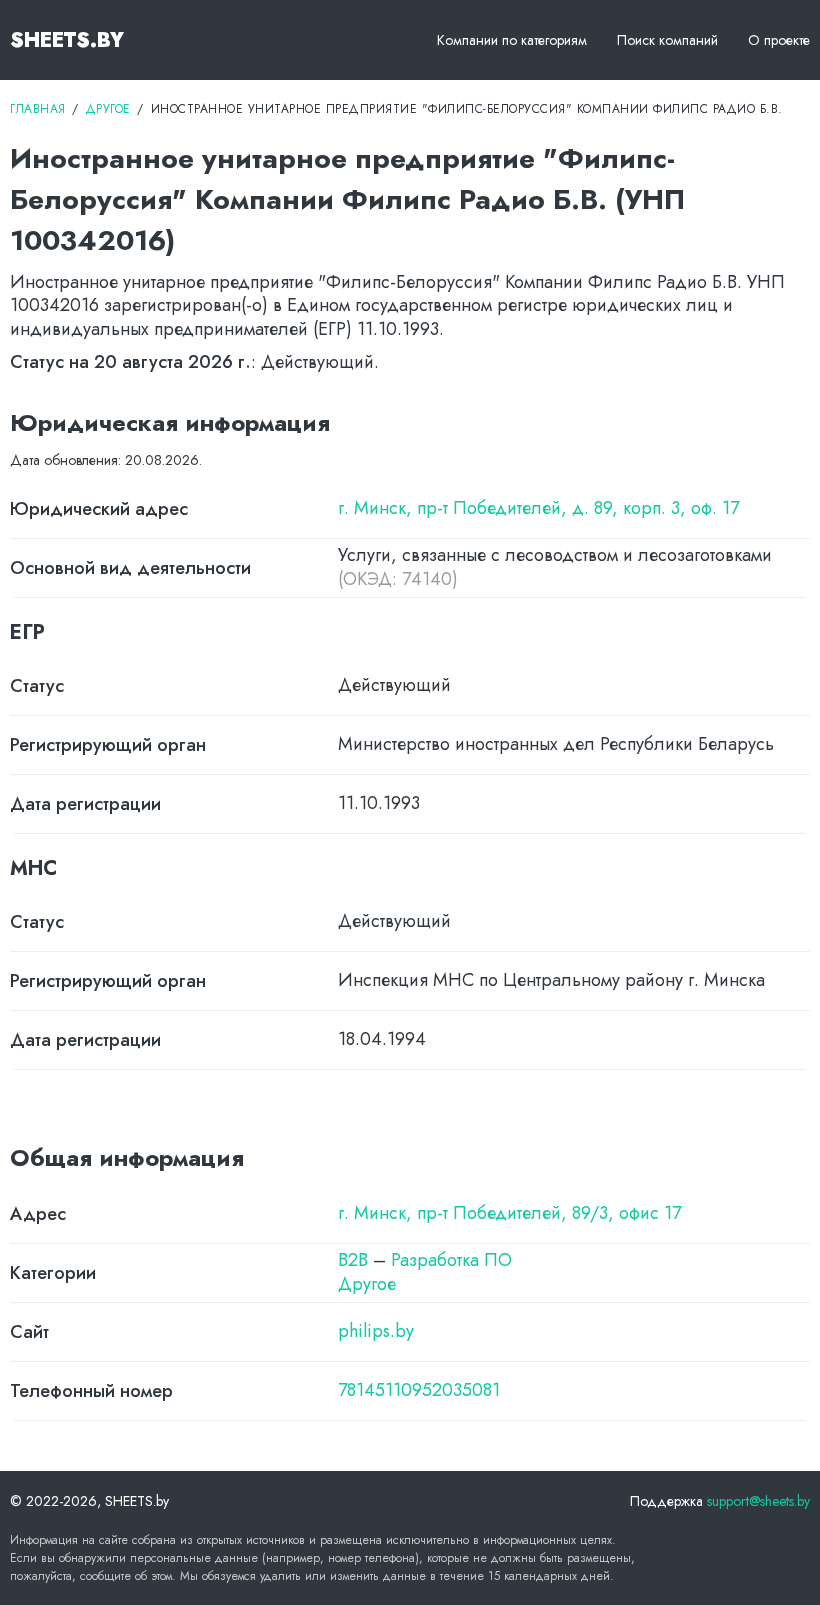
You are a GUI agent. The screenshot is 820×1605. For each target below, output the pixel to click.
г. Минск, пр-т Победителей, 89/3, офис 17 (509, 1213)
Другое (367, 1284)
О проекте (779, 40)
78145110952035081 (419, 1390)
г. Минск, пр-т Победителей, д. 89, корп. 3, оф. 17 (538, 508)
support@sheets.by (758, 1501)
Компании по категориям (512, 40)
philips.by (376, 1331)
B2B (353, 1260)
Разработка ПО (451, 1260)
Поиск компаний (667, 40)
